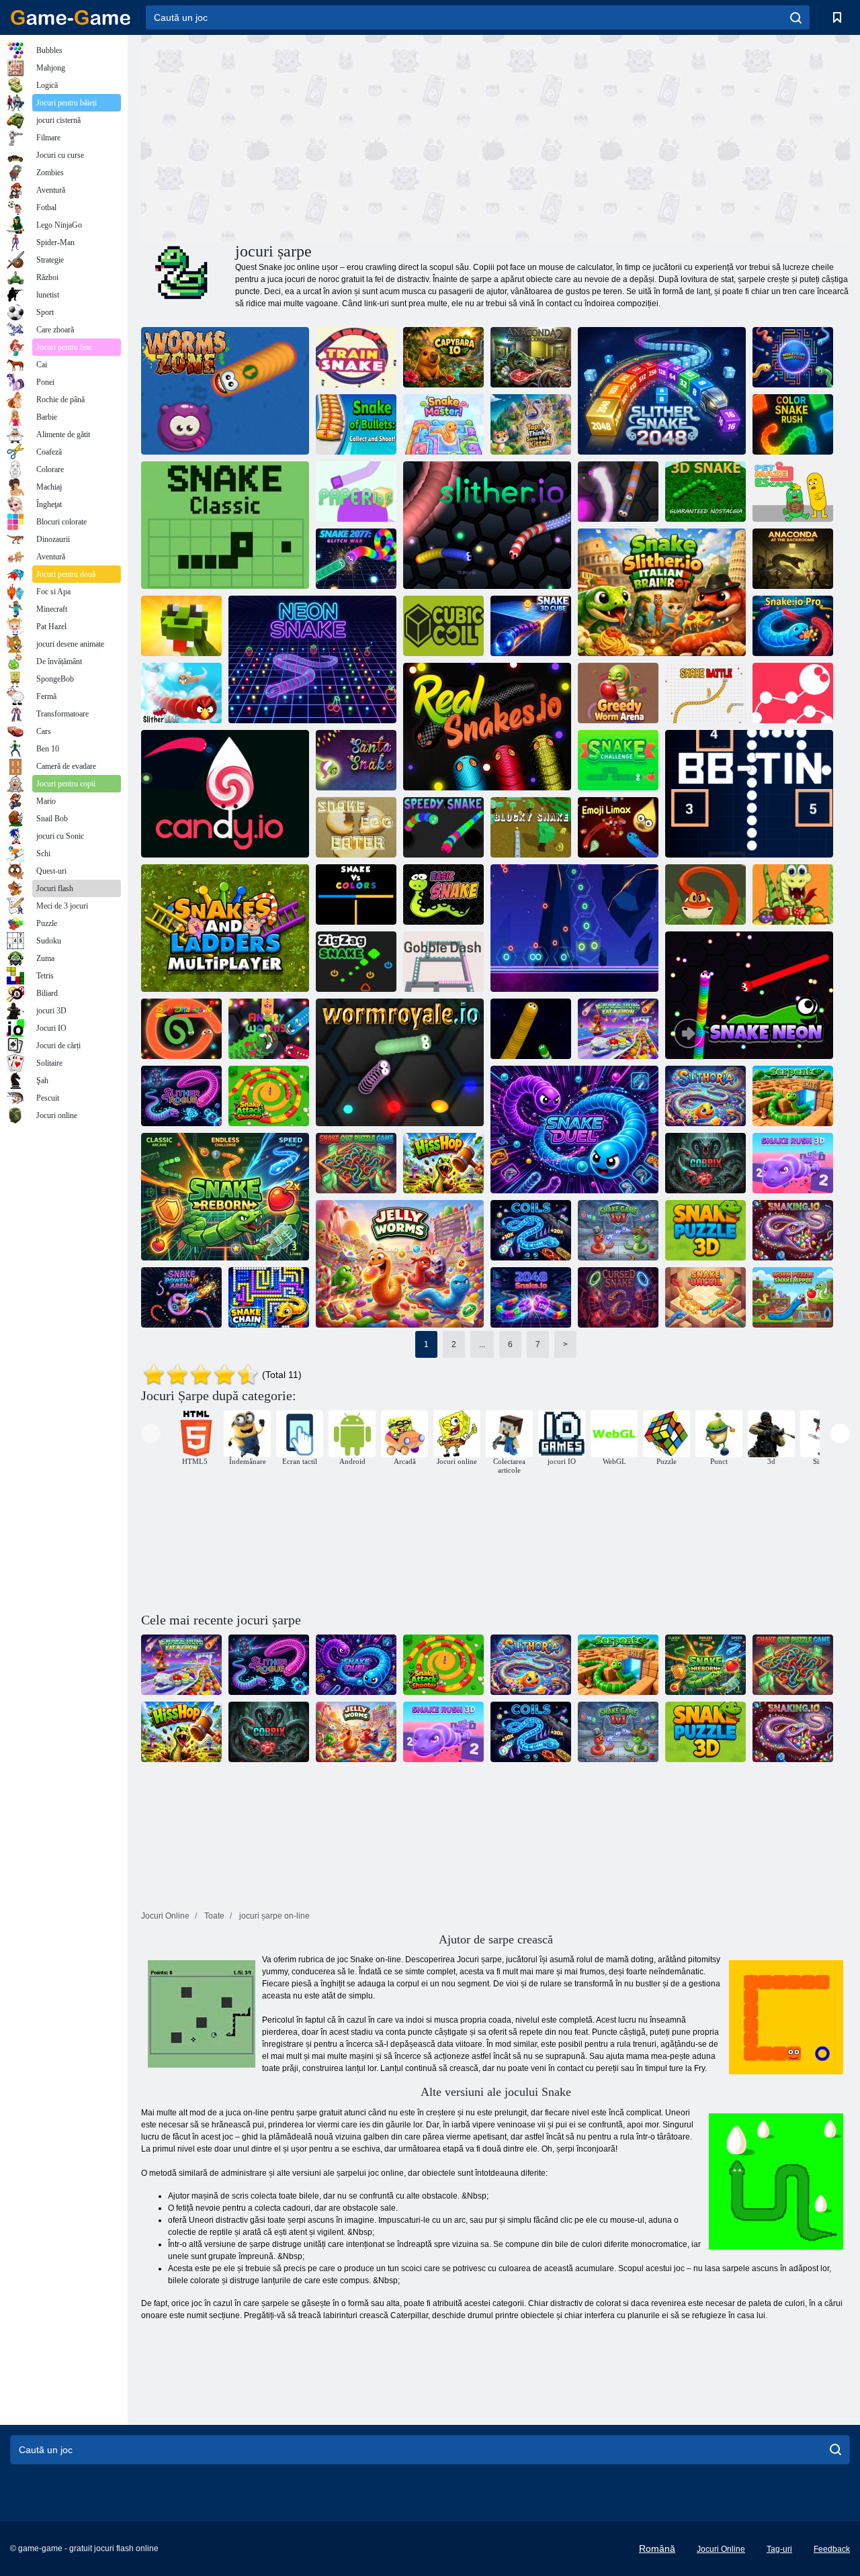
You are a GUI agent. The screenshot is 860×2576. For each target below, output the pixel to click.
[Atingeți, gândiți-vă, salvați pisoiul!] (531, 424)
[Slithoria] (705, 1096)
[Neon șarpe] (574, 928)
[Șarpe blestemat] (618, 1297)
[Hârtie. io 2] (356, 492)
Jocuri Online (721, 2549)
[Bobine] (531, 1230)
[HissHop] (443, 1163)
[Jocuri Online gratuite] (71, 17)
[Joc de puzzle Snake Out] (356, 1163)
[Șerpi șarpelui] (181, 626)
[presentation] (151, 1433)
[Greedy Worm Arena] (618, 693)
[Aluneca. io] (487, 525)
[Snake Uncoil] (705, 1297)
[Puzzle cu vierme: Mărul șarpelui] (793, 1297)
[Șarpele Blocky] (531, 827)
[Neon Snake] (312, 659)
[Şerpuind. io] (793, 1230)
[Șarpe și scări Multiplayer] (225, 928)
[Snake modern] (793, 693)
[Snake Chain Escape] (269, 1297)
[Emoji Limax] (618, 827)
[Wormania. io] (618, 492)
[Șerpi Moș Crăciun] (356, 760)
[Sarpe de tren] (356, 357)
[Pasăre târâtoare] (181, 693)
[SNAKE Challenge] (618, 760)
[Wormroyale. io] (400, 1062)
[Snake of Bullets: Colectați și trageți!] (356, 424)
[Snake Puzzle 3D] (705, 1230)
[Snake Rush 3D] (793, 1163)
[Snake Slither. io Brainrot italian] (662, 592)
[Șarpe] (531, 1029)
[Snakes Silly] (181, 1029)
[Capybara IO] (443, 357)
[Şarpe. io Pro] (793, 626)
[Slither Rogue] (181, 1096)
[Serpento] (793, 1096)
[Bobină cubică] (443, 626)
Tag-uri (779, 2549)
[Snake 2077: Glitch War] (356, 559)
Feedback (832, 2549)
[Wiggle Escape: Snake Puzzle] (793, 357)
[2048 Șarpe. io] (531, 1297)
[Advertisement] (318, 136)
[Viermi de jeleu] (400, 1264)
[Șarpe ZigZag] (356, 962)
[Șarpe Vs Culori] (356, 894)
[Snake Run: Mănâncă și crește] (618, 1029)
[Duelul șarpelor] (574, 1130)
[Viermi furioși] (269, 1029)
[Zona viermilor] (225, 391)
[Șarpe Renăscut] (225, 1197)
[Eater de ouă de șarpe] (356, 827)
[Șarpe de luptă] (705, 693)
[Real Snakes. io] (487, 727)
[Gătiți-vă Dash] (443, 962)
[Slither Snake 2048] (662, 391)
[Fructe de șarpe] (793, 894)
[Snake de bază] (443, 894)
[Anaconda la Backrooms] (793, 559)
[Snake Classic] (225, 525)
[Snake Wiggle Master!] (443, 424)
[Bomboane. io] (225, 794)
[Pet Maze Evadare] (793, 492)
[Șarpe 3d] (705, 492)
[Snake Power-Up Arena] (181, 1297)
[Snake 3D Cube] (531, 626)
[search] (796, 17)
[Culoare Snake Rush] (793, 424)
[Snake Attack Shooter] (269, 1096)
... (482, 1344)
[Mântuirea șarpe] (705, 894)
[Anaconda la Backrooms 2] (531, 357)
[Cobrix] (705, 1163)
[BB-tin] (749, 794)
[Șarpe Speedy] (443, 827)
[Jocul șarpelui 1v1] (618, 1230)
